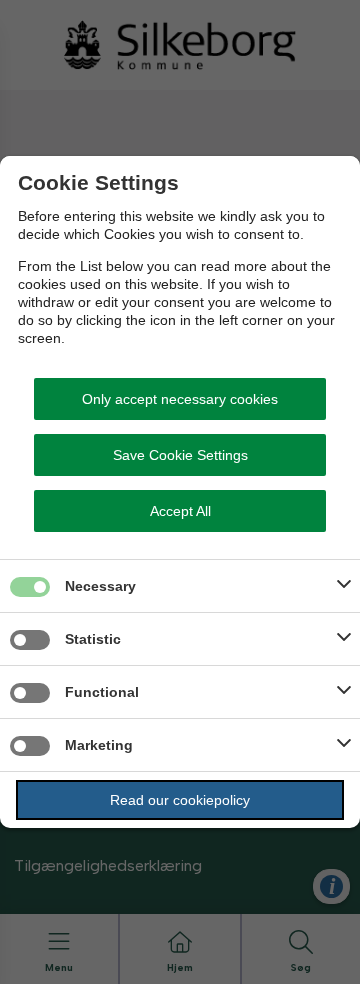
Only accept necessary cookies (180, 399)
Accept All (180, 511)
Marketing (99, 745)
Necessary (100, 586)
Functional (102, 692)
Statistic (93, 639)
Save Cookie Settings (180, 455)
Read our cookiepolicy (180, 800)
